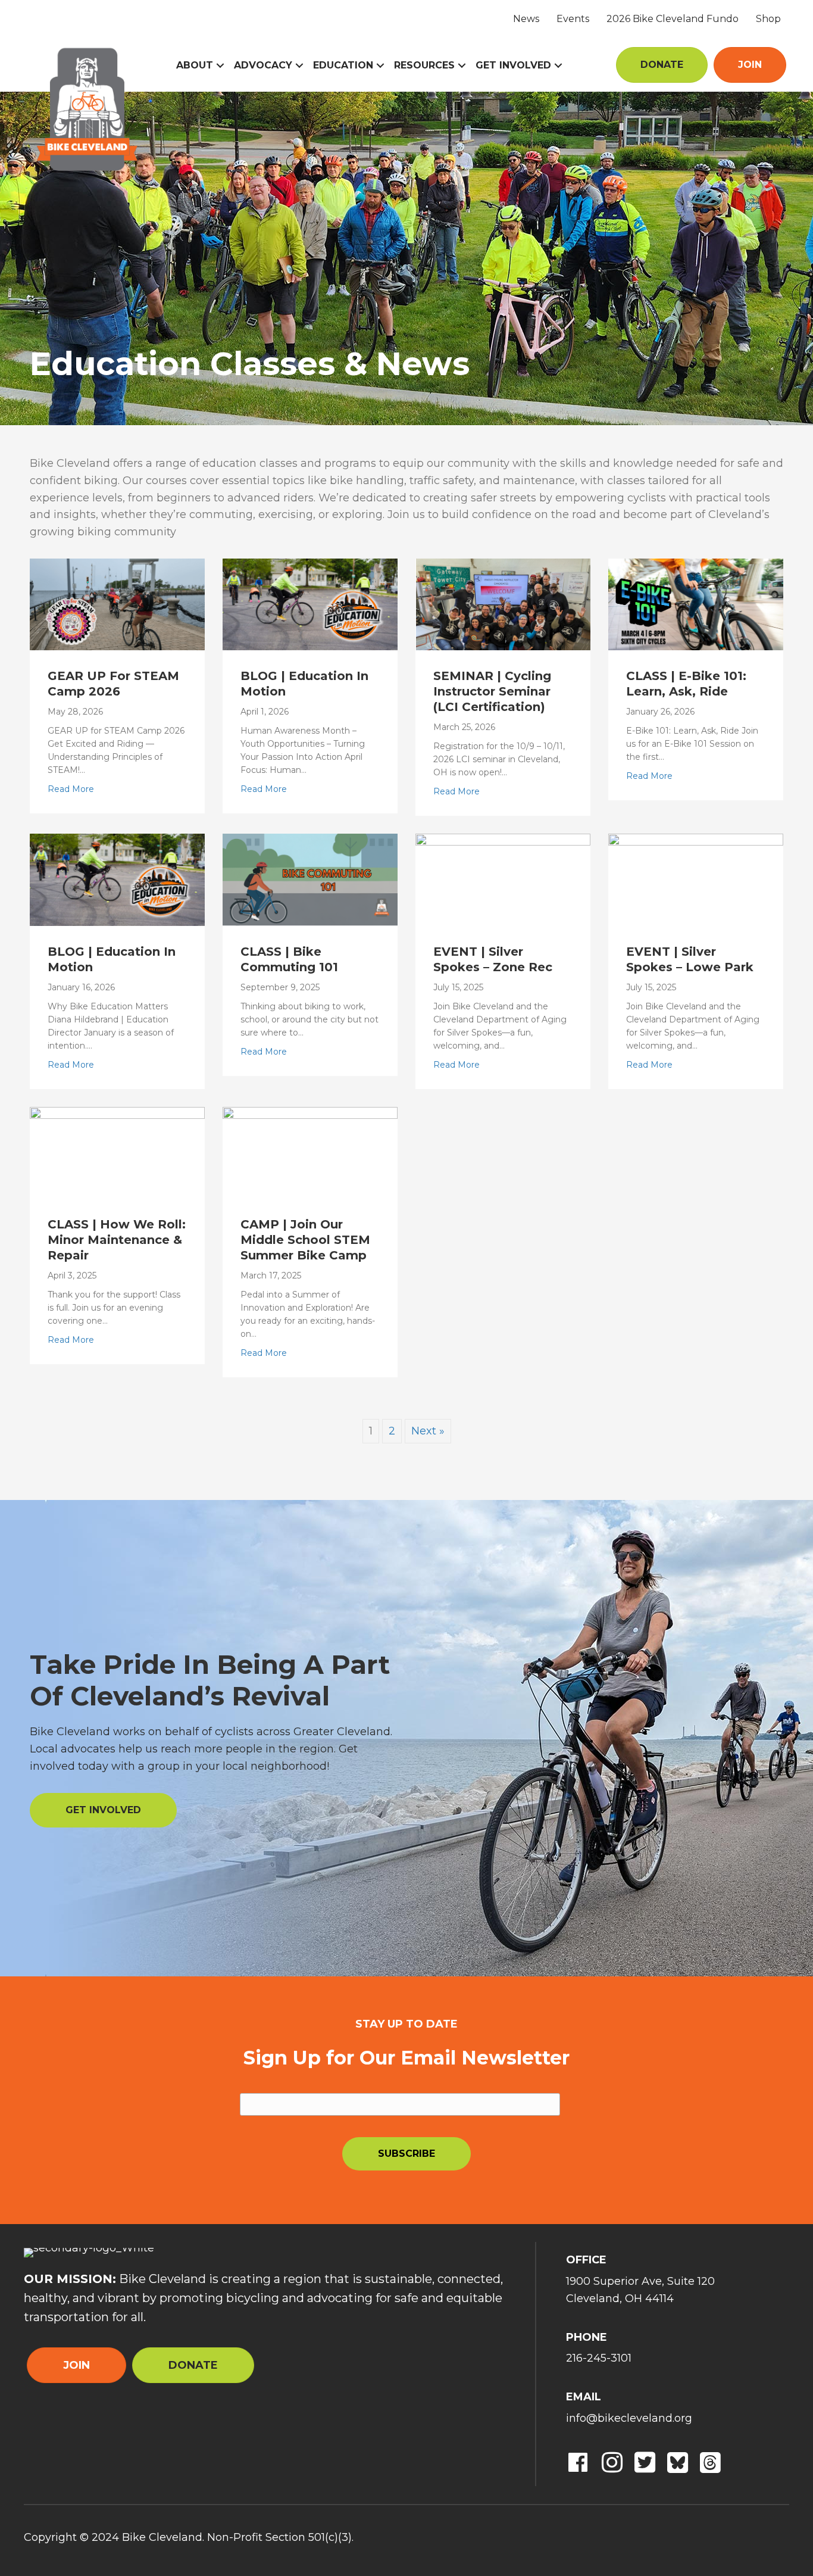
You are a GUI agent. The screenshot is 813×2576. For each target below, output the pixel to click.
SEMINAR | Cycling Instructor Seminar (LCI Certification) (492, 691)
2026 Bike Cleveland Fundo (673, 19)
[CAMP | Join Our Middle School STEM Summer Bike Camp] (310, 1152)
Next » (428, 1431)
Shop (768, 19)
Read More (71, 789)
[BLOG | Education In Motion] (117, 879)
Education (343, 65)
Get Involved (513, 65)
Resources (424, 65)
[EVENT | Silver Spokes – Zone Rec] (503, 879)
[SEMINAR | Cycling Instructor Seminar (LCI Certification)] (503, 604)
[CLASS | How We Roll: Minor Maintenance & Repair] (117, 1152)
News (526, 19)
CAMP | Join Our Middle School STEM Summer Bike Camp (305, 1240)
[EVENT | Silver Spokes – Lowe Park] (696, 879)
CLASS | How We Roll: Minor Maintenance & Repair (117, 1240)
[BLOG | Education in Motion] (310, 604)
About (195, 65)
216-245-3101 (599, 2358)
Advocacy (263, 65)
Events (573, 19)
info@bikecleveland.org (629, 2418)
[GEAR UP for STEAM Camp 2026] (117, 604)
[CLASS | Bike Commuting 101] (310, 879)
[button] (220, 66)
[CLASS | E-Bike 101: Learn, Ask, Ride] (696, 604)
